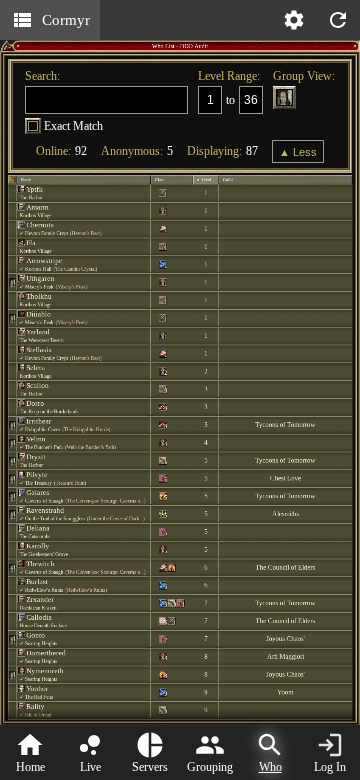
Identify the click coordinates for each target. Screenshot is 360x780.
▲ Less (298, 152)
